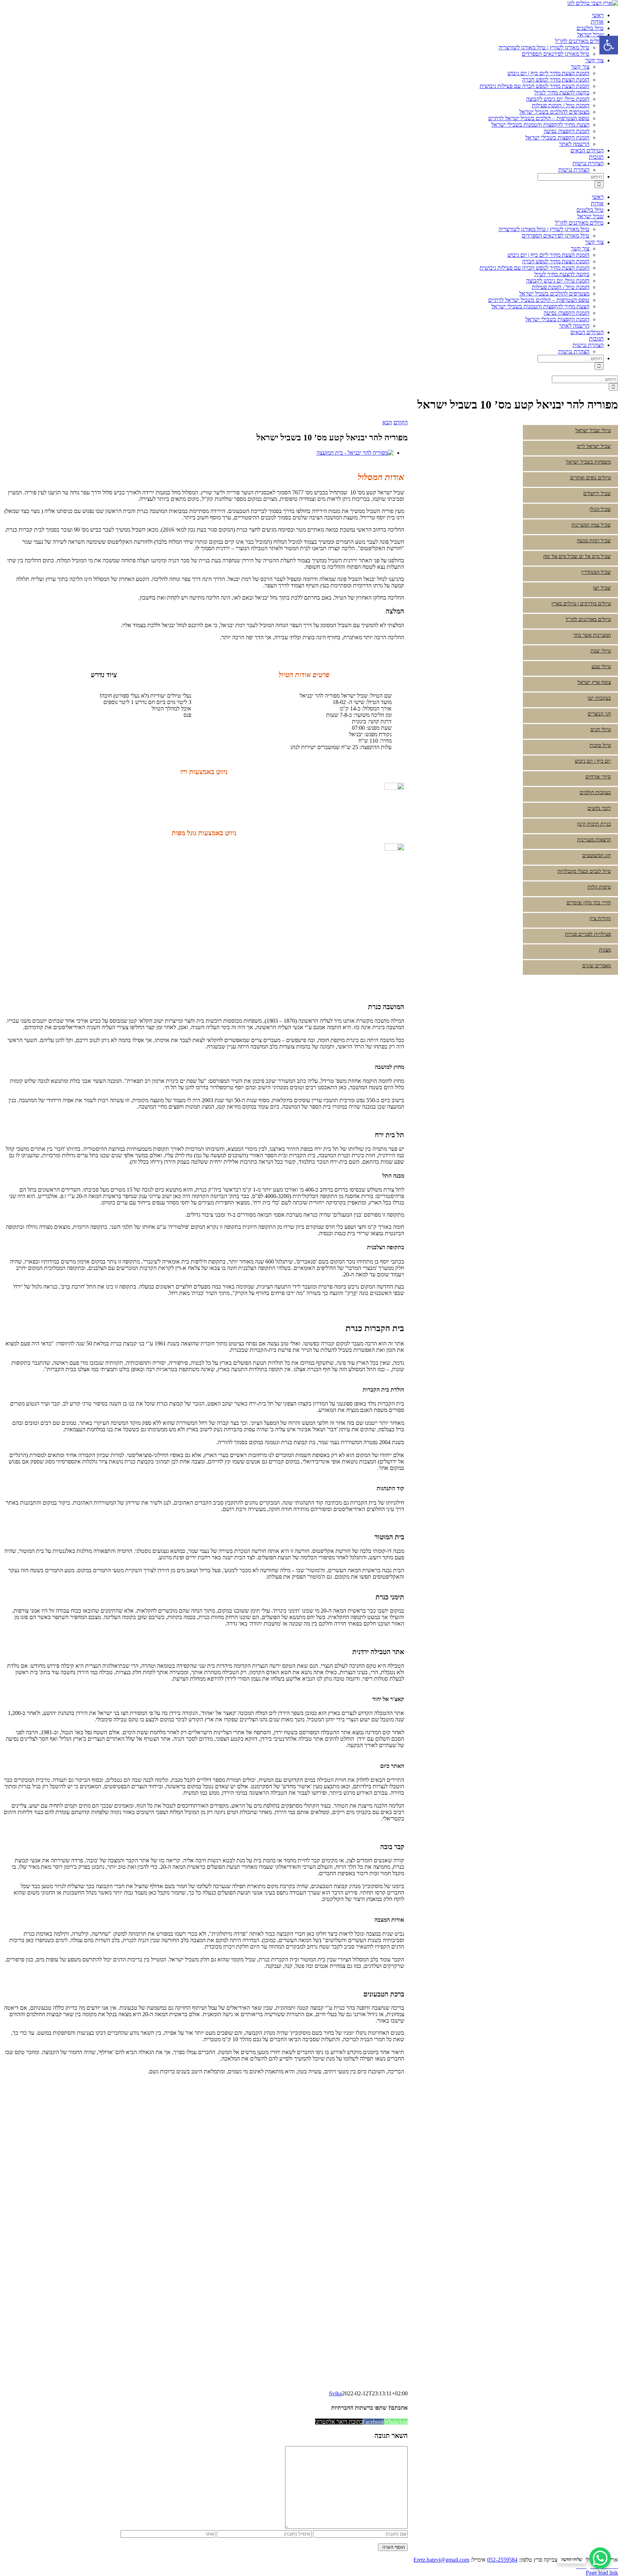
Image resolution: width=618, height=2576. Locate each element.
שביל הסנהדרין (596, 572)
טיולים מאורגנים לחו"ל (588, 619)
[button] (609, 45)
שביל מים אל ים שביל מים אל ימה (577, 556)
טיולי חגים (601, 730)
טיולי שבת (601, 651)
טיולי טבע (601, 667)
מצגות (605, 950)
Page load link (602, 2573)
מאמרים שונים (597, 966)
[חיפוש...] (571, 177)
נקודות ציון (600, 918)
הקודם (401, 422)
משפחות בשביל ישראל (588, 462)
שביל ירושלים (597, 493)
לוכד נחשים (599, 808)
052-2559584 (502, 2560)
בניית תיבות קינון (594, 824)
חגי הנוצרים (599, 714)
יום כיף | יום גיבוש (593, 761)
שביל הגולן (600, 509)
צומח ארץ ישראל (594, 682)
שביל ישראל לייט (594, 446)
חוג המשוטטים (597, 856)
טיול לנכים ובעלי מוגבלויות (584, 871)
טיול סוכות (600, 745)
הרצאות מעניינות (594, 840)
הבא (387, 422)
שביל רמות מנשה (594, 541)
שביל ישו (602, 588)
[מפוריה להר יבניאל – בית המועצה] (355, 453)
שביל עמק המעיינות (591, 525)
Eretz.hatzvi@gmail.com (441, 2560)
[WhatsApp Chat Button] (600, 2558)
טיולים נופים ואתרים (590, 478)
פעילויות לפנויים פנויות (588, 934)
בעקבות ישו (599, 698)
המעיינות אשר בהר (592, 635)
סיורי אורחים (598, 777)
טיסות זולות (599, 887)
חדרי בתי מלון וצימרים (589, 903)
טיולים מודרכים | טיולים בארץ (581, 604)
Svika (335, 2393)
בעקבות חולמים (595, 793)
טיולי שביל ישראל (593, 431)
